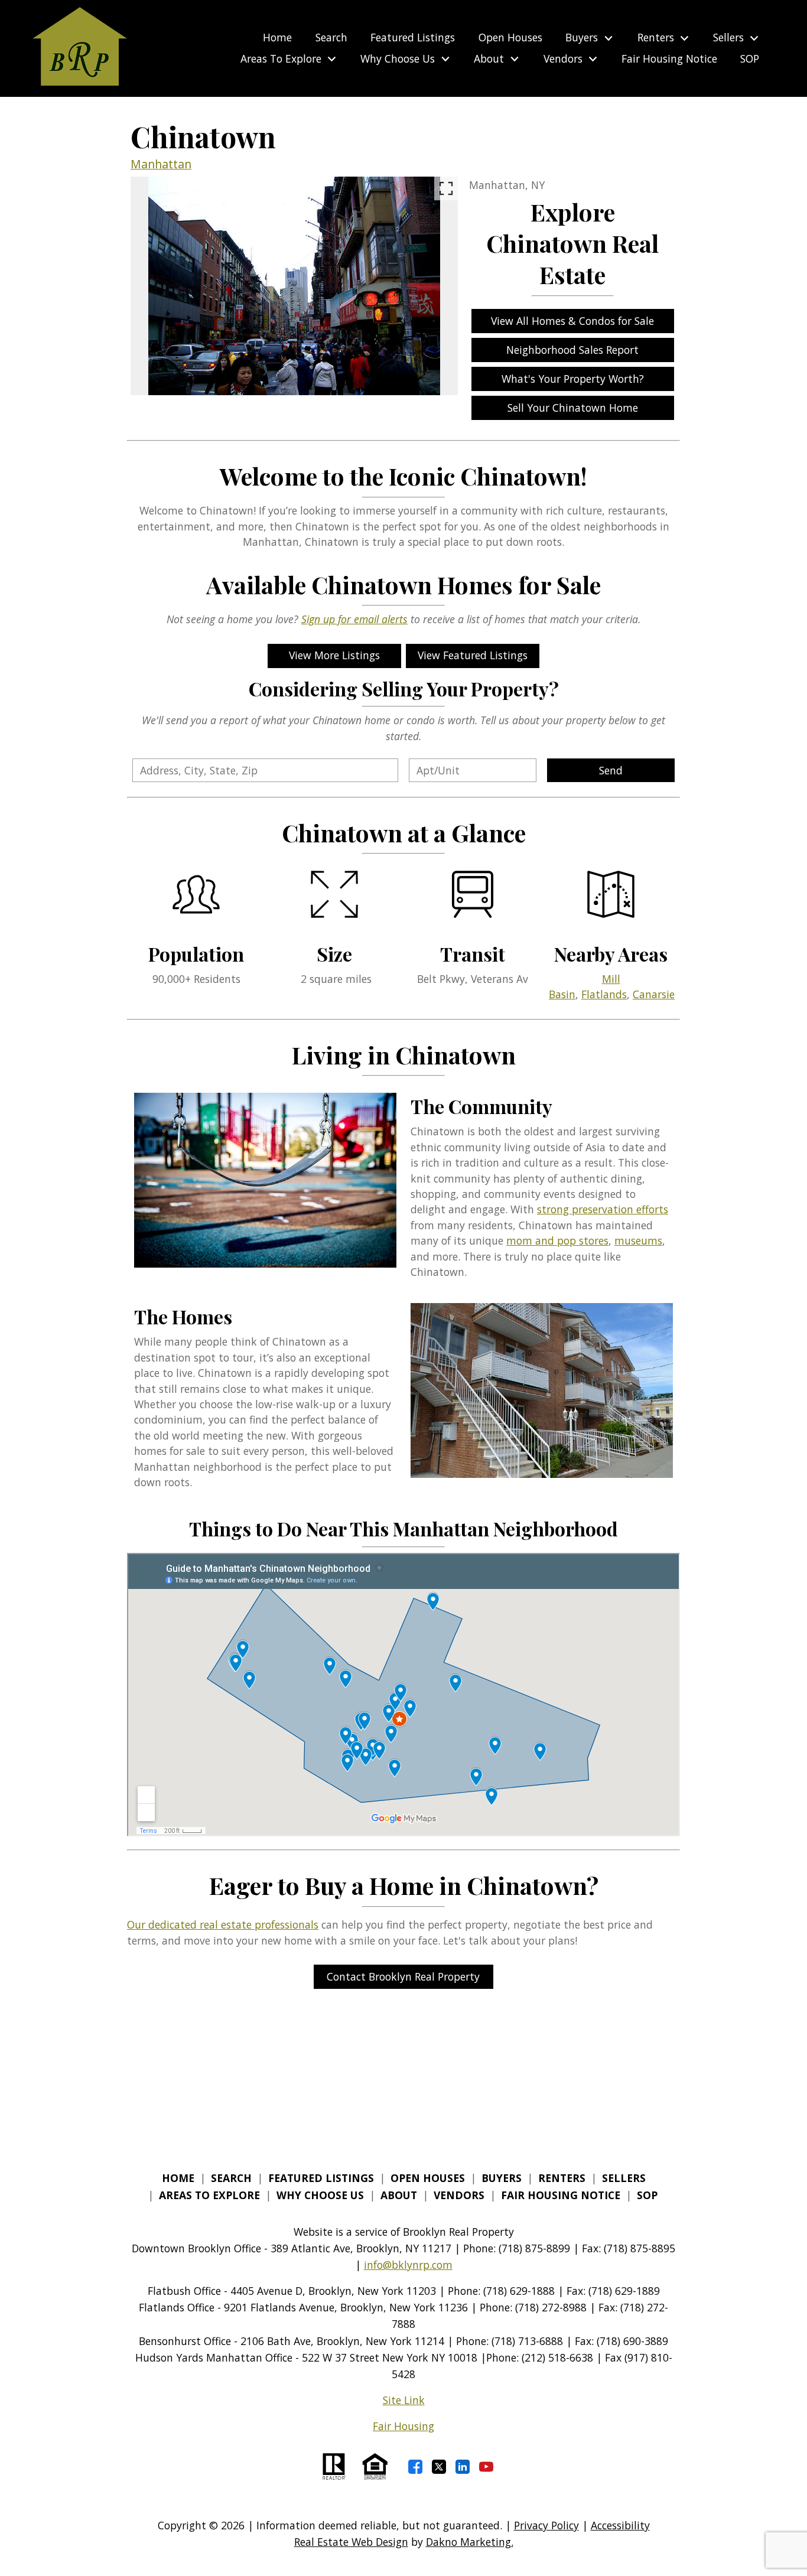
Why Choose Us (320, 2195)
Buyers (502, 2178)
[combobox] (265, 770)
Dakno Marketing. (470, 2542)
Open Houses (510, 38)
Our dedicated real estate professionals (223, 1924)
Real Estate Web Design (351, 2542)
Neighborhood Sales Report (572, 350)
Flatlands (604, 994)
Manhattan (161, 164)
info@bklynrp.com (408, 2265)
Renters (562, 2178)
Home (277, 38)
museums (638, 1240)
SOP (750, 59)
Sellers (624, 2178)
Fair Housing (403, 2426)
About (399, 2195)
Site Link (404, 2400)
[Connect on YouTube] (486, 2467)
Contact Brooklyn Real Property (403, 1976)
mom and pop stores (557, 1240)
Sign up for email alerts (354, 619)
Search (331, 38)
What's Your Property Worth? (573, 379)
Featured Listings (413, 38)
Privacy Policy (546, 2525)
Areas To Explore (209, 2195)
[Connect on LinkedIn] (463, 2467)
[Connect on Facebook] (415, 2467)
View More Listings (334, 655)
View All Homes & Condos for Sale (572, 321)
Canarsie (654, 994)
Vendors (459, 2195)
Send (611, 770)
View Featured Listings (473, 655)
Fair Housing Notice (669, 59)
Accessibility (620, 2525)
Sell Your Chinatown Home (573, 408)
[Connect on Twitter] (439, 2467)
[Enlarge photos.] (446, 188)
